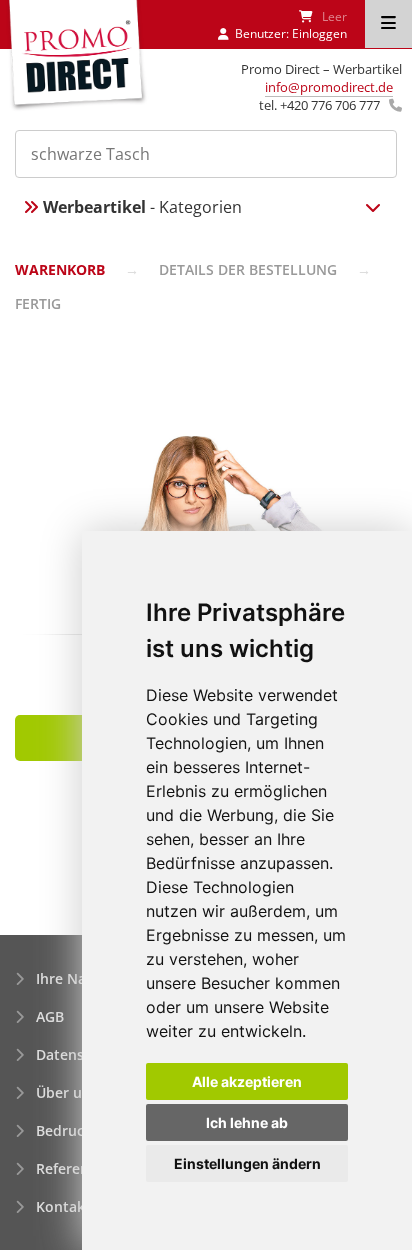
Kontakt (63, 1206)
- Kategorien (142, 207)
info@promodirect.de (329, 87)
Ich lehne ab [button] (247, 1122)
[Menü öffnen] (388, 24)
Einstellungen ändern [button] (247, 1163)
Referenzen (74, 1168)
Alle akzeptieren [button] (247, 1081)
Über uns (67, 1092)
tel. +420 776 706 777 (319, 105)
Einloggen (319, 33)
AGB (50, 1016)
